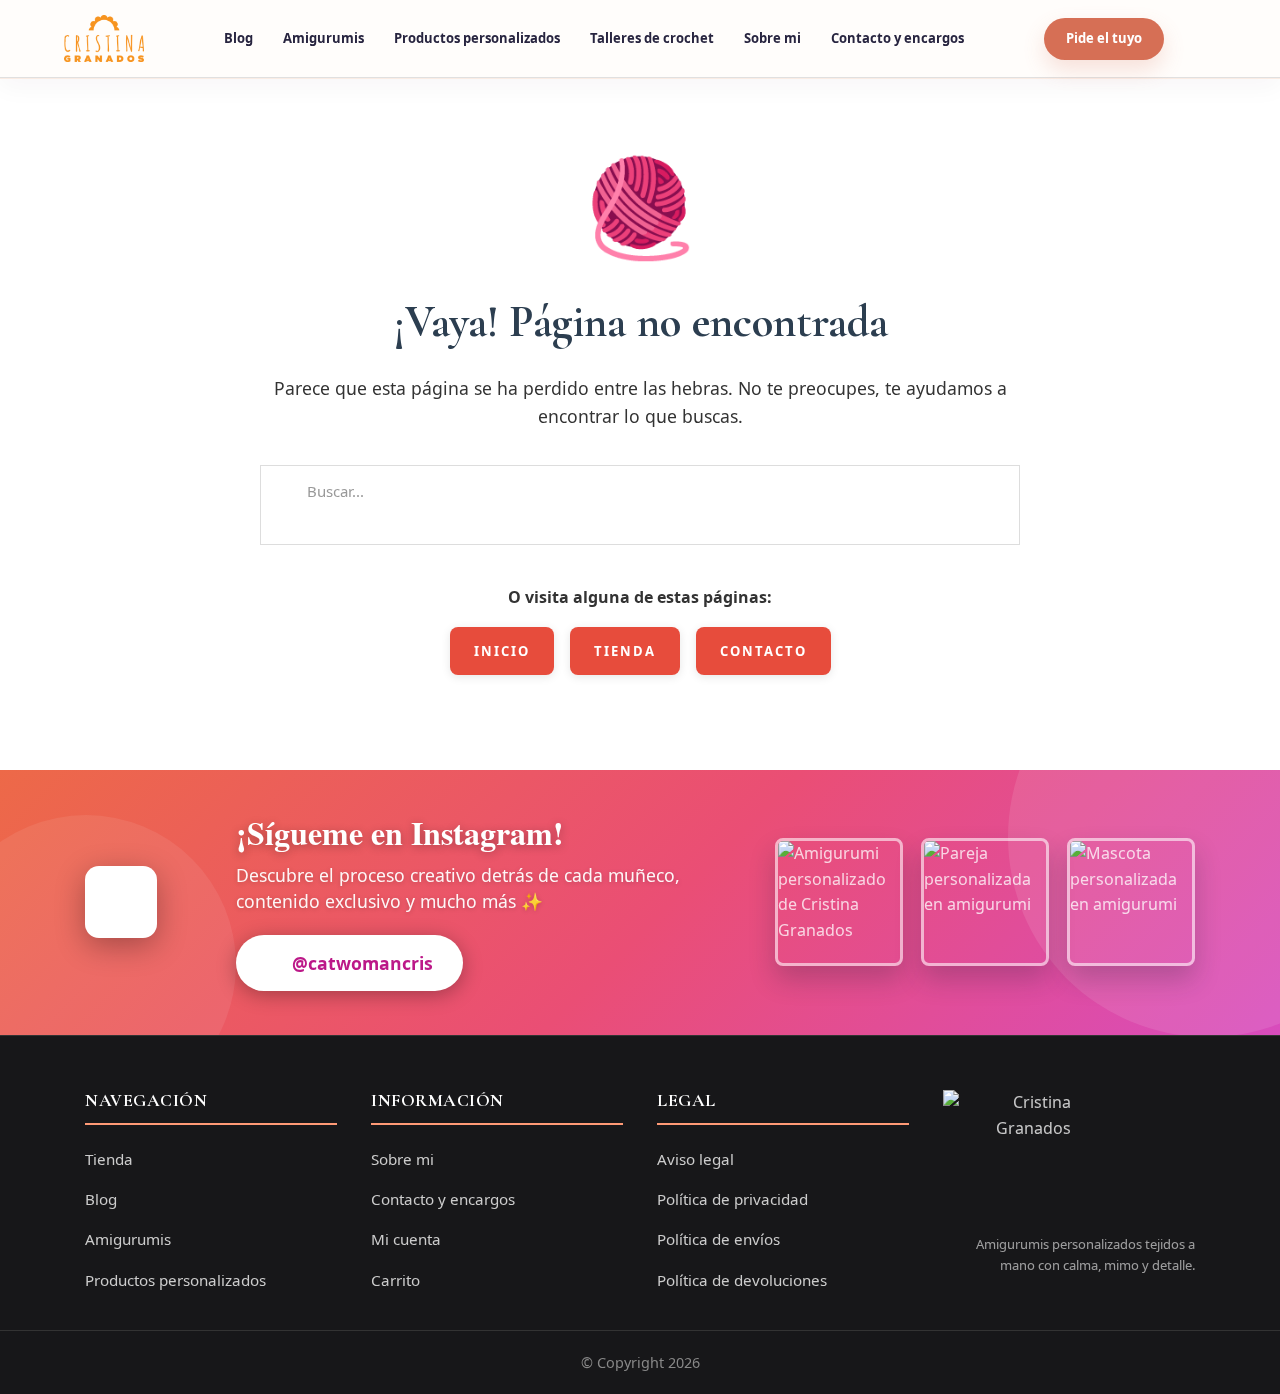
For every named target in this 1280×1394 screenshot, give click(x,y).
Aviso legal (695, 1159)
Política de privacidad (732, 1199)
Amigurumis (323, 38)
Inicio (502, 651)
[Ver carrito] (1197, 39)
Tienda (625, 651)
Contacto (763, 651)
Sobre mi (772, 38)
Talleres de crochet (652, 38)
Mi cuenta (406, 1239)
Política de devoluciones (742, 1280)
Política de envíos (718, 1239)
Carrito (395, 1280)
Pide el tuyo (1104, 38)
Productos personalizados (477, 38)
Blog (238, 38)
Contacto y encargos (897, 38)
